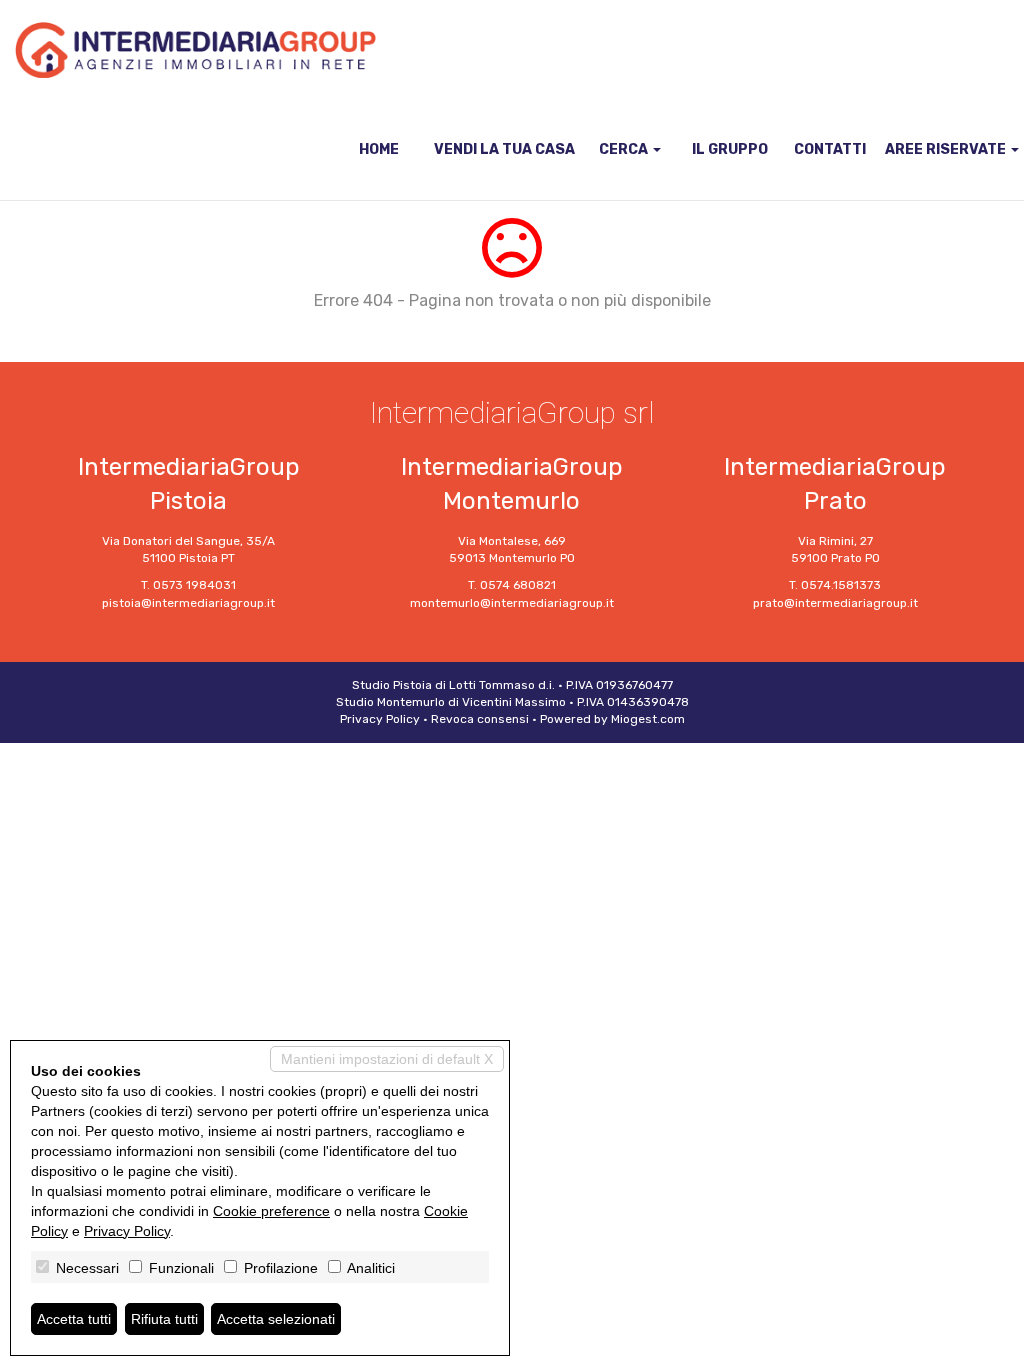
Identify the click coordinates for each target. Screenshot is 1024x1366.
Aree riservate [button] (947, 149)
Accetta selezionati (276, 1319)
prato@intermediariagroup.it (835, 603)
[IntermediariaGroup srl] (195, 50)
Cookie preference (271, 1211)
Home (379, 149)
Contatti (830, 149)
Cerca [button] (625, 149)
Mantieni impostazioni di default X (387, 1059)
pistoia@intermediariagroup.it (188, 603)
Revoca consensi (480, 719)
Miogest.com (648, 719)
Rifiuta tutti (164, 1319)
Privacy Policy (380, 719)
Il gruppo (730, 149)
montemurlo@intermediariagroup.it (512, 603)
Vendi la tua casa (504, 149)
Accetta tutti (74, 1319)
